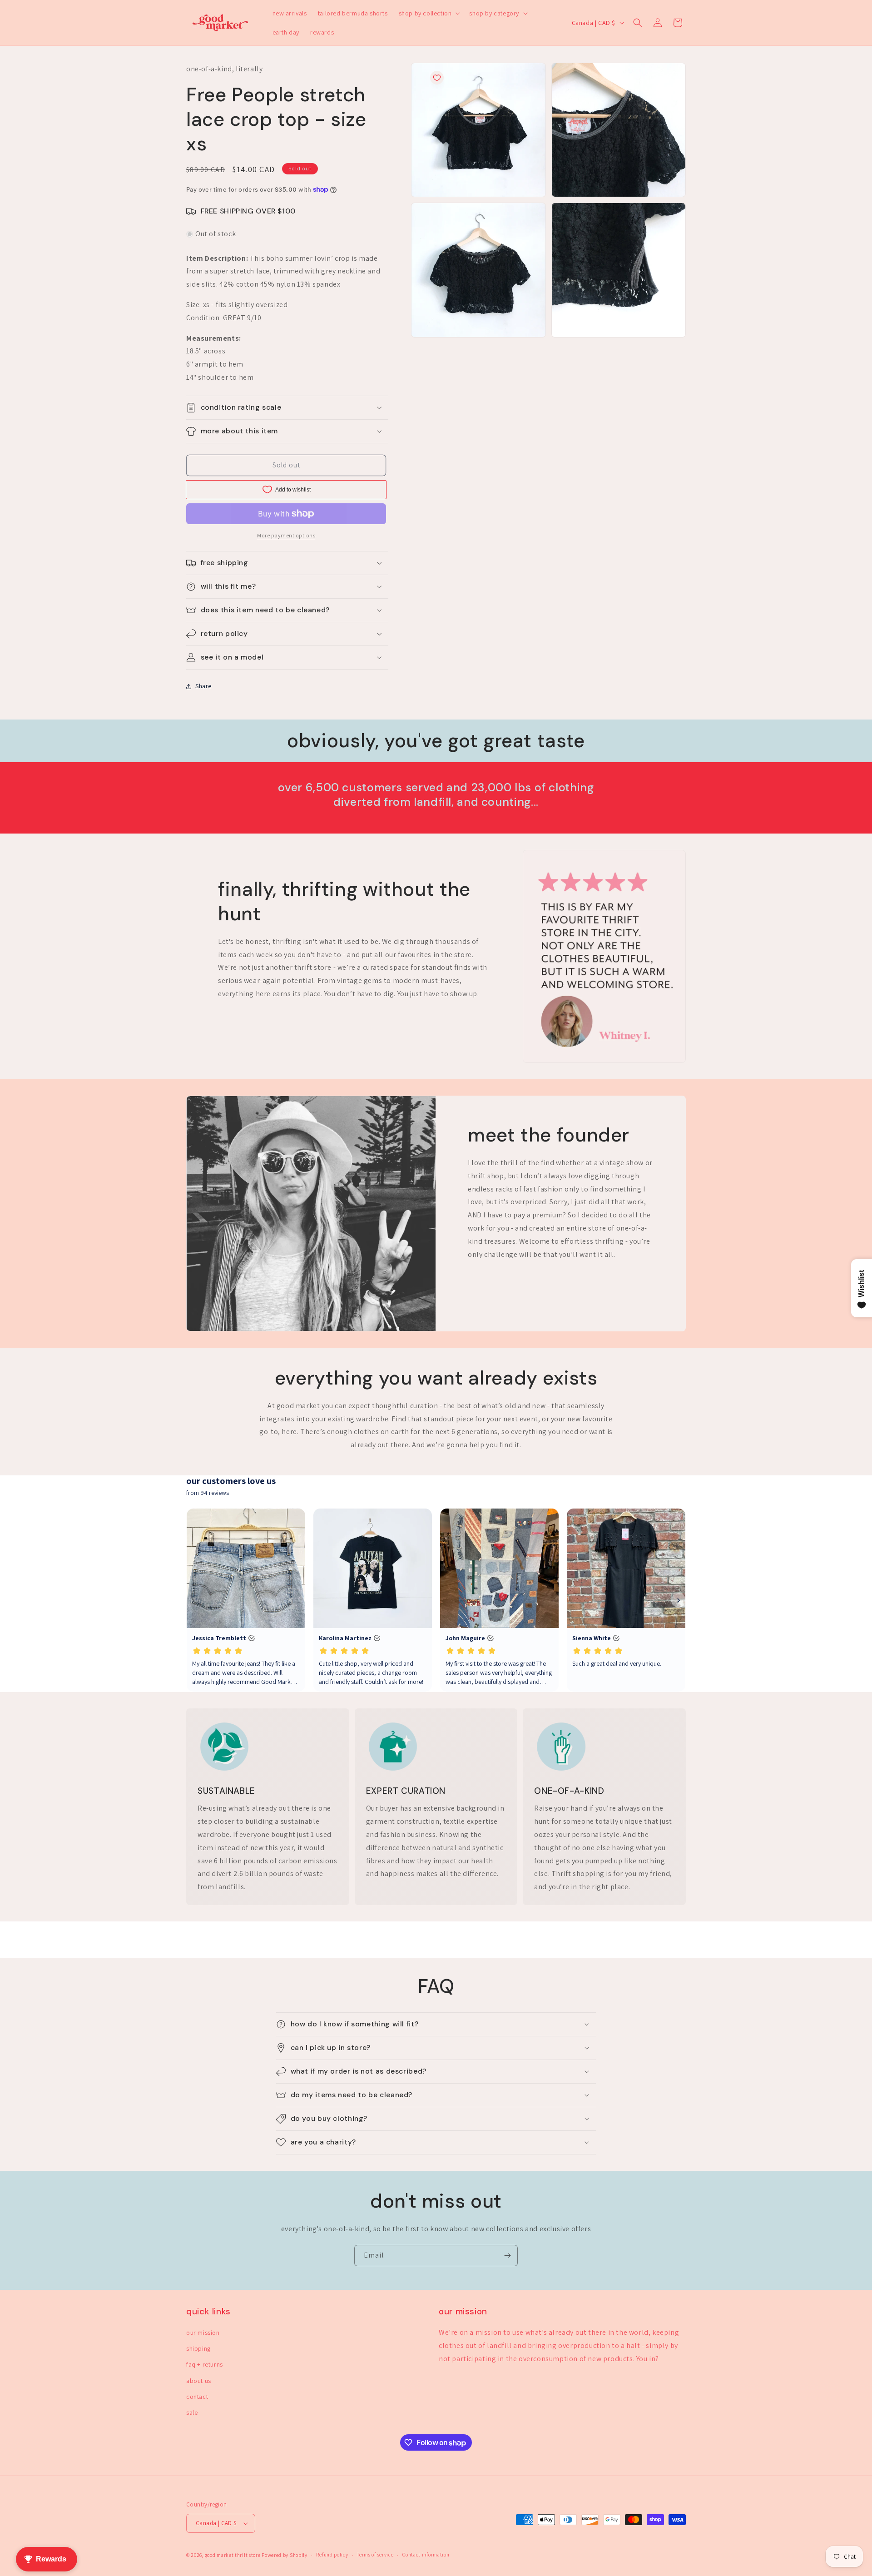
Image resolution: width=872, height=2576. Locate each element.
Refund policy (332, 2555)
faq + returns (205, 2364)
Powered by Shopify (285, 2555)
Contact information (426, 2555)
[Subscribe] (507, 2256)
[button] (429, 13)
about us (199, 2381)
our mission (203, 2333)
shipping (198, 2348)
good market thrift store (233, 2555)
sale (192, 2412)
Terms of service (375, 2555)
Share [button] (203, 686)
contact (197, 2397)
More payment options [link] (286, 535)
